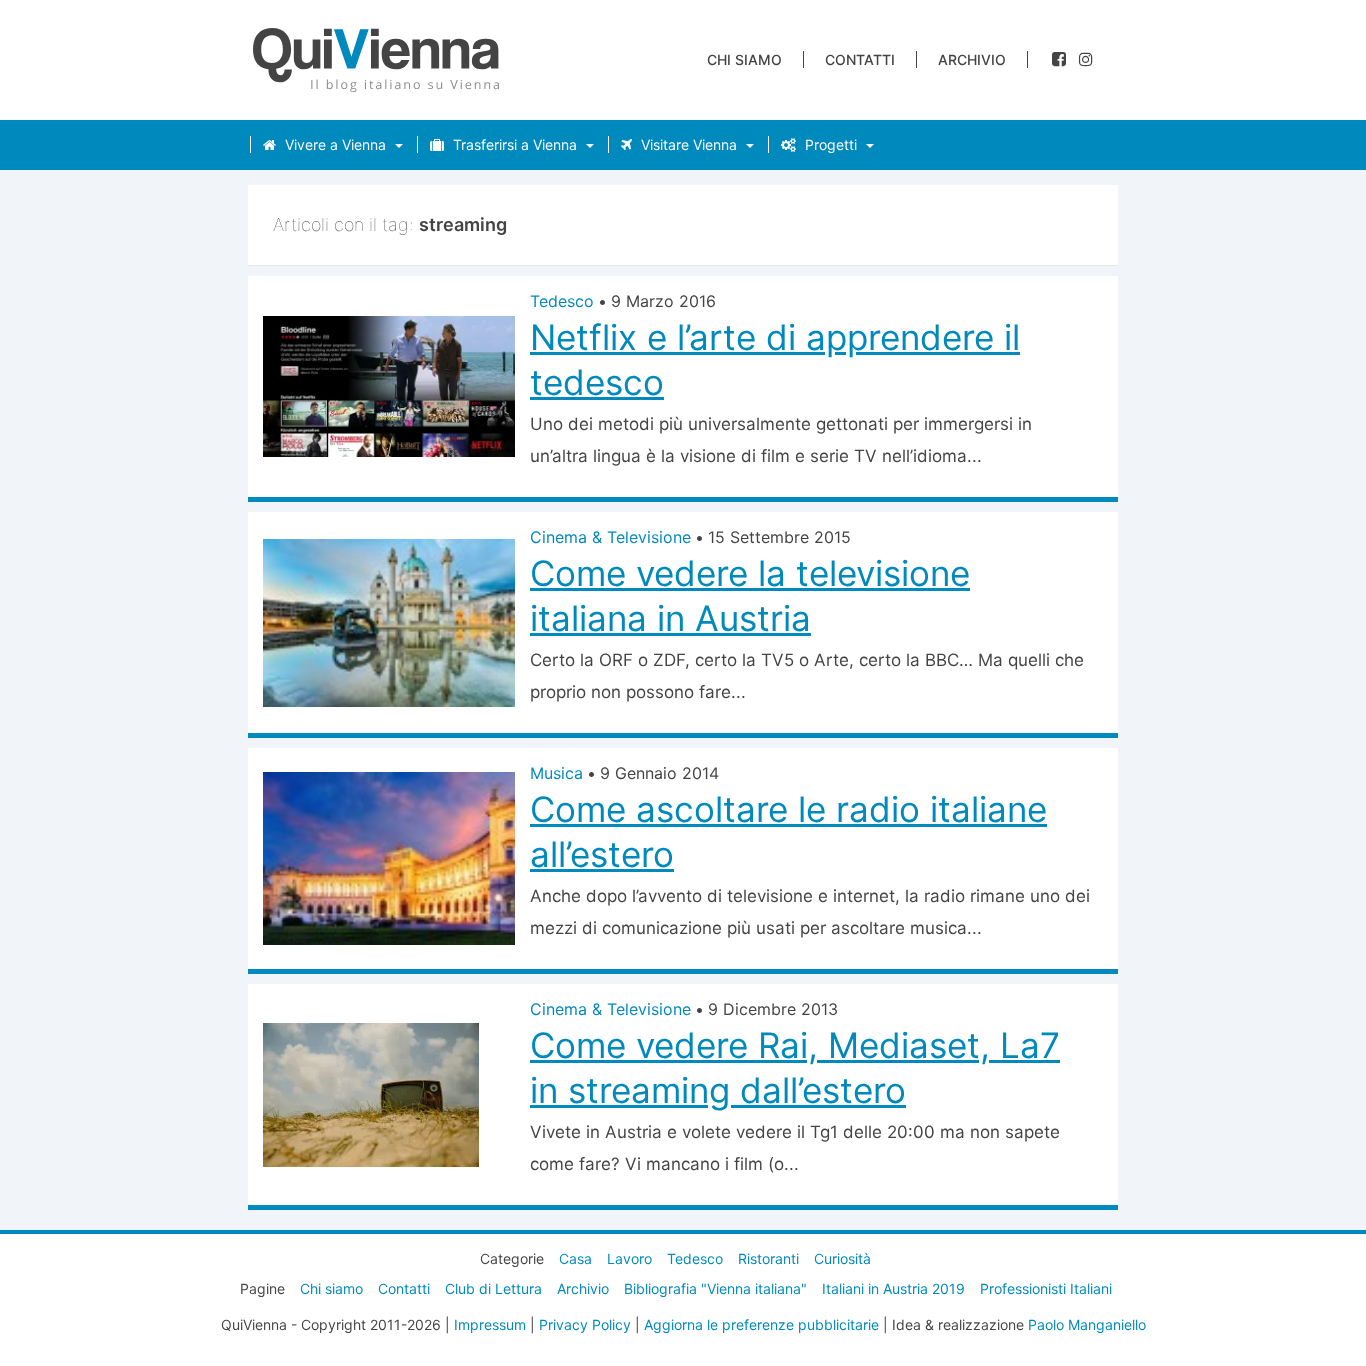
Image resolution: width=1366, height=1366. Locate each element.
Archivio (972, 59)
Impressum (490, 1324)
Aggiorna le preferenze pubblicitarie (761, 1324)
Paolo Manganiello (1087, 1324)
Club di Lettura (493, 1288)
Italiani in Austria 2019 (893, 1288)
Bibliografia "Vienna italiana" (715, 1288)
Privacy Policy (585, 1324)
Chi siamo (744, 59)
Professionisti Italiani (1046, 1288)
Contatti (860, 59)
